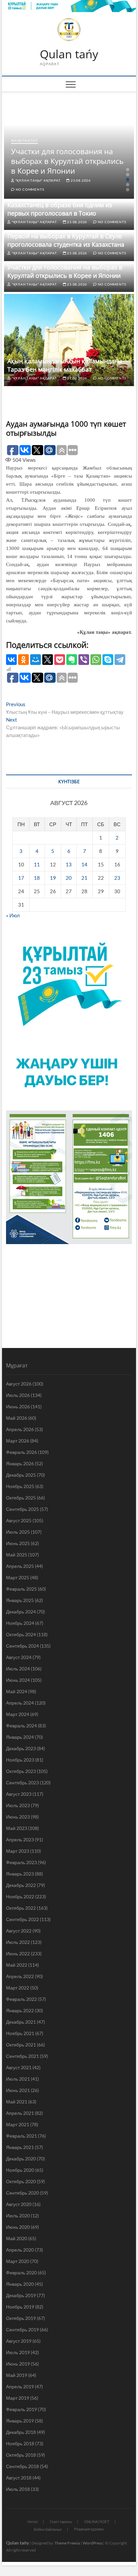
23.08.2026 (80, 180)
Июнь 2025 (18, 1543)
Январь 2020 (20, 2284)
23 (117, 878)
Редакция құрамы (89, 2529)
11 (37, 864)
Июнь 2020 (18, 2227)
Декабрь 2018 (21, 2432)
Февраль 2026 (21, 1452)
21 (84, 878)
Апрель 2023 (20, 1839)
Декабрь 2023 (21, 1748)
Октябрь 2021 (21, 2045)
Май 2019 (17, 2375)
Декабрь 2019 (21, 2295)
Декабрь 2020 (21, 2159)
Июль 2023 (18, 1805)
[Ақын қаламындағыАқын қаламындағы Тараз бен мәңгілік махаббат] (69, 340)
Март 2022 (18, 1988)
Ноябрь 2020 (20, 2170)
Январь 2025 (20, 1600)
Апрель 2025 (20, 1566)
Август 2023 (19, 1794)
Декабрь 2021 (21, 2022)
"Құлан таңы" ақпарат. (38, 180)
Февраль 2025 (21, 1589)
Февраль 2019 (21, 2409)
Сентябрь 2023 (22, 1783)
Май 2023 (17, 1828)
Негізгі (33, 2522)
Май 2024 (17, 1691)
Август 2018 (19, 2478)
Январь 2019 (20, 2421)
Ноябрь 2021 (20, 2033)
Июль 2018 (18, 2489)
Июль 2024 (18, 1669)
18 (37, 878)
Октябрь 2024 (21, 1634)
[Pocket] (60, 660)
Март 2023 (18, 1851)
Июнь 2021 (18, 2090)
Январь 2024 (20, 1737)
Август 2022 (19, 1931)
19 (53, 878)
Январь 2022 (20, 2010)
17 (21, 878)
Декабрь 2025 (21, 1475)
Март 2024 (18, 1714)
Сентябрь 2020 (22, 2193)
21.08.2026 (77, 378)
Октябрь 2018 (21, 2455)
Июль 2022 (18, 1942)
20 (69, 878)
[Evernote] (72, 660)
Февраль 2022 (21, 1999)
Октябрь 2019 (21, 2318)
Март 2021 (18, 2124)
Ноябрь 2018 (20, 2443)
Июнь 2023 (18, 1817)
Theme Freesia (67, 2543)
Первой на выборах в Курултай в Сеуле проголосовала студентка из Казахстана (66, 240)
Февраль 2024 (21, 1726)
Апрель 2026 (20, 1429)
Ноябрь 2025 (20, 1486)
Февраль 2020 (21, 2273)
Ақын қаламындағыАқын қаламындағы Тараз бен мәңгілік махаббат (65, 365)
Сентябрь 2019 (22, 2329)
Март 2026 (18, 1441)
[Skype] (108, 660)
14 (84, 864)
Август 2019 (19, 2341)
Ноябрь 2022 (20, 1896)
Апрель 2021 (20, 2113)
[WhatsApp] (96, 660)
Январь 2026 (20, 1463)
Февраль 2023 (21, 1862)
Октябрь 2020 (21, 2181)
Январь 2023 (20, 1874)
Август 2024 (19, 1657)
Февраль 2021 (21, 2136)
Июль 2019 (18, 2352)
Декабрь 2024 (21, 1612)
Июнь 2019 (18, 2364)
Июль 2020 (18, 2216)
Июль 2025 (18, 1532)
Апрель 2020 (20, 2250)
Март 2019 (18, 2398)
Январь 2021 (20, 2147)
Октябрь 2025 (21, 1498)
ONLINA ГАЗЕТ (97, 2522)
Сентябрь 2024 (22, 1646)
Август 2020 (19, 2204)
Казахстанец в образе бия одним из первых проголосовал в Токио (60, 209)
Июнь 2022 (18, 1953)
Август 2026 (19, 1384)
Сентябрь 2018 (22, 2466)
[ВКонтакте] (11, 660)
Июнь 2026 (18, 1406)
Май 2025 (17, 1555)
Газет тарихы (61, 2522)
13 (69, 864)
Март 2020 (18, 2261)
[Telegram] (120, 660)
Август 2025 (19, 1520)
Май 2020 (17, 2238)
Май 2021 (17, 2102)
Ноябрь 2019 (20, 2307)
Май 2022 (17, 1965)
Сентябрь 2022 (22, 1919)
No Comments (29, 189)
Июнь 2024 (18, 1680)
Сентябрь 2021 (22, 2056)
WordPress (93, 2543)
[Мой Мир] (36, 660)
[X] (48, 660)
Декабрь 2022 (21, 1885)
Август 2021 (19, 2067)
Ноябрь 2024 (20, 1623)
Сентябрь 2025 (22, 1509)
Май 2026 (17, 1418)
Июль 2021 (18, 2079)
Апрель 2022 (20, 1976)
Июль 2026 (18, 1395)
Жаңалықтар (24, 140)
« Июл (13, 915)
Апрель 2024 (20, 1703)
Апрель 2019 (20, 2386)
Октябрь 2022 (21, 1908)
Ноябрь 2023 (20, 1760)
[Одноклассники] (23, 660)
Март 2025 (18, 1577)
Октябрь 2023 (21, 1771)
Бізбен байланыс (48, 2529)
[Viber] (84, 660)
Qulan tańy (69, 54)
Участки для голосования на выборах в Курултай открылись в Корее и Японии (67, 161)
